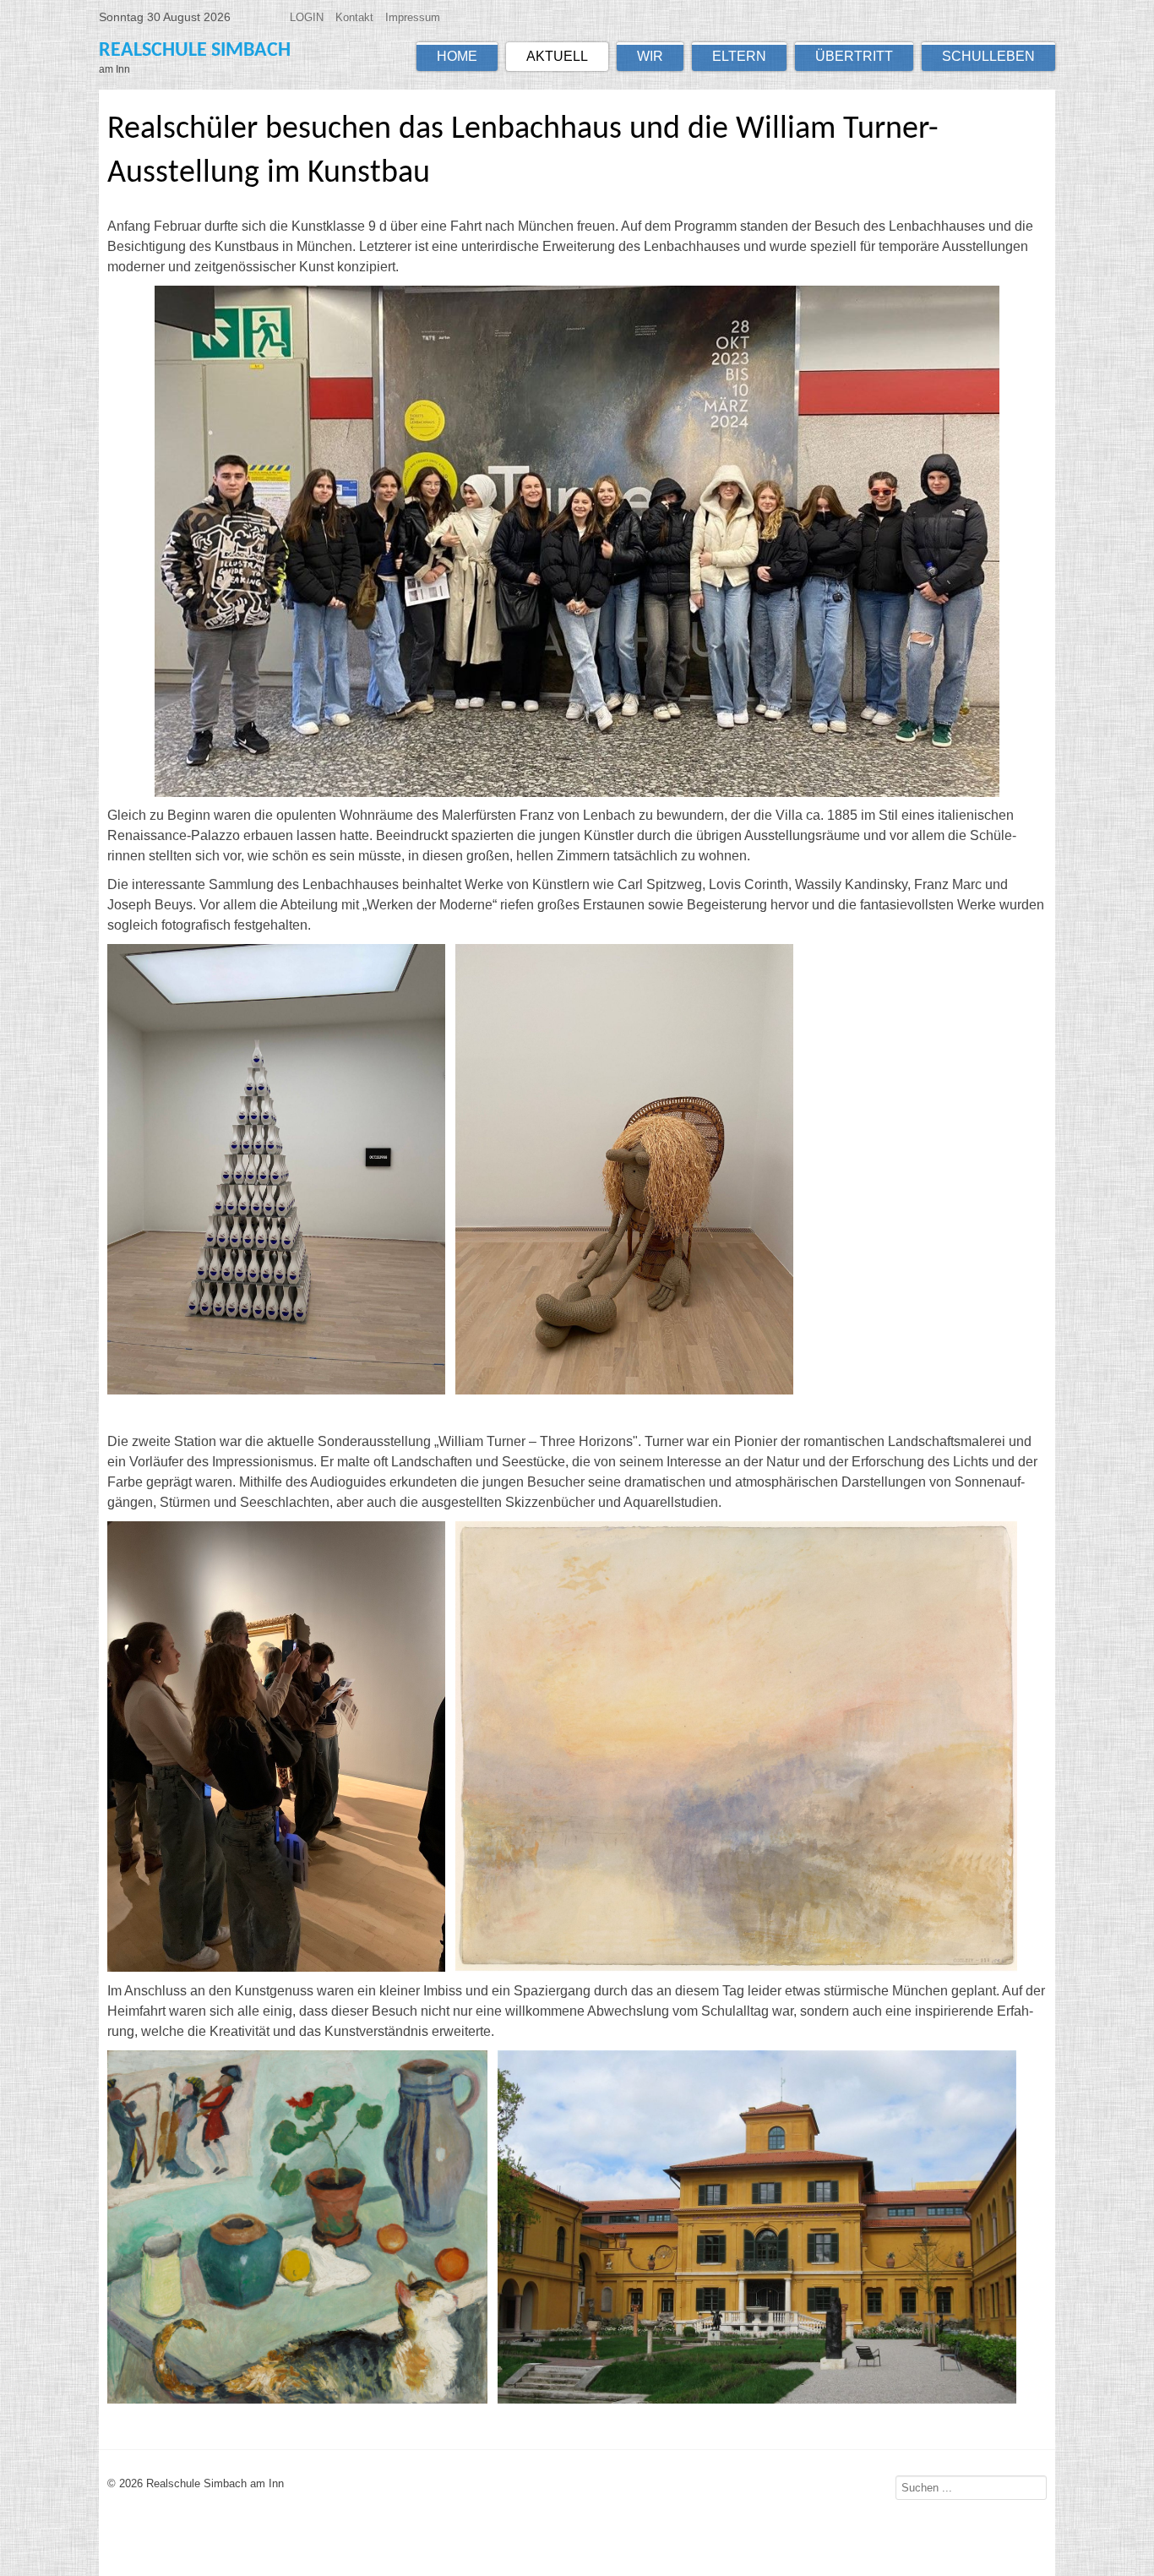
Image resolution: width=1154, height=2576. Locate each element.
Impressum (413, 17)
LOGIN (307, 17)
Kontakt (354, 17)
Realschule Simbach (195, 51)
